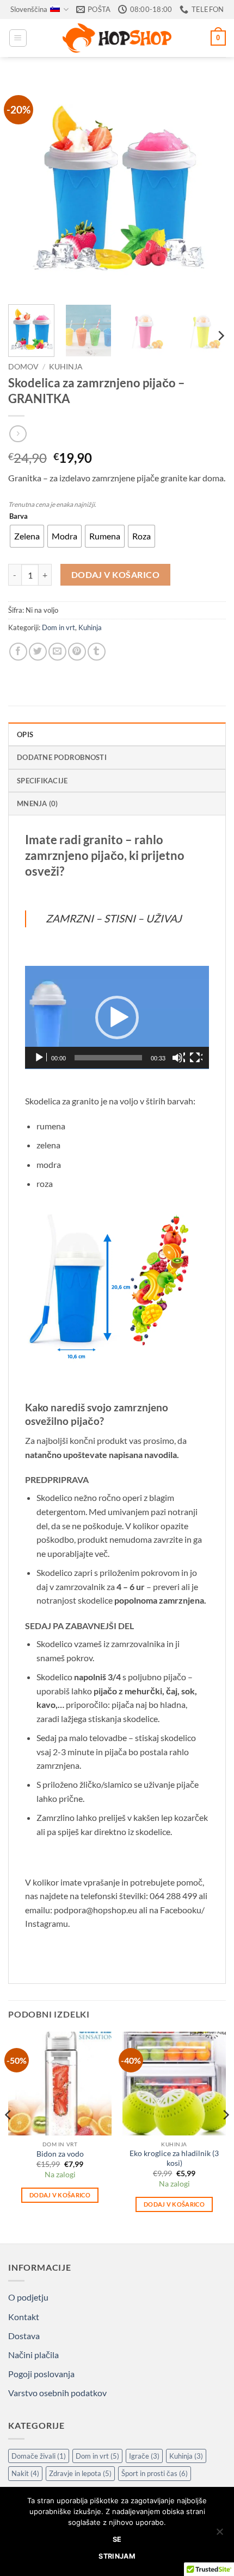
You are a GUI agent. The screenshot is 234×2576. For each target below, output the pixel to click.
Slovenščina (29, 9)
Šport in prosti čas (155, 2473)
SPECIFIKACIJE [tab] (42, 781)
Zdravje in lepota (80, 2473)
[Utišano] (178, 1058)
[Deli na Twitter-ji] (38, 652)
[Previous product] (18, 434)
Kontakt (24, 2317)
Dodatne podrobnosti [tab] (62, 757)
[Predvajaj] (40, 1058)
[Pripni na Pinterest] (77, 652)
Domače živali (39, 2456)
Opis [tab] (25, 734)
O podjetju (28, 2297)
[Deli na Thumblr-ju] (97, 652)
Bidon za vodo (60, 2154)
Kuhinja (66, 367)
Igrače (144, 2456)
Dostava (24, 2336)
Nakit (25, 2473)
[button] (18, 38)
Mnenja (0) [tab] (38, 803)
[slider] (108, 1058)
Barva (19, 517)
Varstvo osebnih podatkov (57, 2393)
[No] (219, 2535)
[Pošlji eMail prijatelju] (57, 652)
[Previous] (26, 187)
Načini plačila (33, 2355)
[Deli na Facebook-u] (18, 652)
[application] (117, 1017)
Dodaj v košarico (115, 575)
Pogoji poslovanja (41, 2374)
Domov (23, 367)
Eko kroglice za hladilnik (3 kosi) (174, 2158)
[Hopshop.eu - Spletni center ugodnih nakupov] (117, 38)
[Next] (208, 187)
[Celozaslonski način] (196, 1058)
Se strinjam (117, 2547)
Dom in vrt (59, 627)
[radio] (27, 536)
